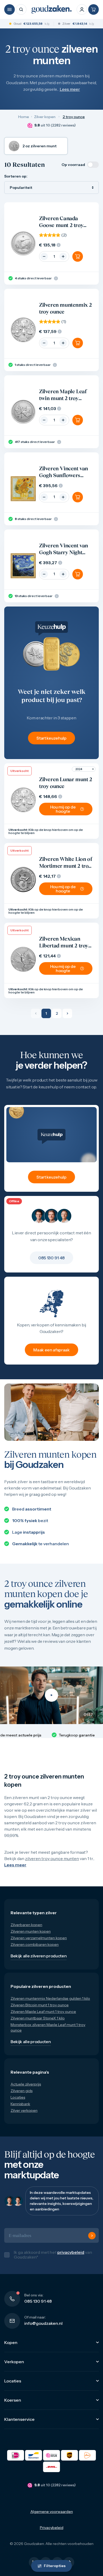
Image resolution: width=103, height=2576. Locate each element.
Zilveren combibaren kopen (35, 1944)
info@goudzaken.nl (43, 2323)
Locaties (18, 2097)
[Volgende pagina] (67, 1013)
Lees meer (70, 89)
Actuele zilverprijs (26, 2084)
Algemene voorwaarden (52, 2512)
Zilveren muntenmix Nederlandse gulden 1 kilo (50, 1998)
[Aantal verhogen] (63, 256)
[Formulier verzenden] (92, 2236)
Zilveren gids (22, 2091)
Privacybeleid (52, 2528)
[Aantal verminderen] (44, 256)
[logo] (51, 9)
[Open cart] (93, 9)
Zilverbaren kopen (26, 1925)
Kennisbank (20, 2104)
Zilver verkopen (24, 2110)
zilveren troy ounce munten (52, 1858)
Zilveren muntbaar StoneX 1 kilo (38, 2018)
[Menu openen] (10, 9)
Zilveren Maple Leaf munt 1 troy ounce (43, 2012)
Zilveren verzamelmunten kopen (39, 1938)
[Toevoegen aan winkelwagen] (78, 256)
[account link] (82, 9)
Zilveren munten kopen (31, 1931)
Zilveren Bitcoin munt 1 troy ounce (40, 2005)
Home (24, 117)
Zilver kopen (45, 117)
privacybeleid (71, 2252)
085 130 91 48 (38, 2301)
